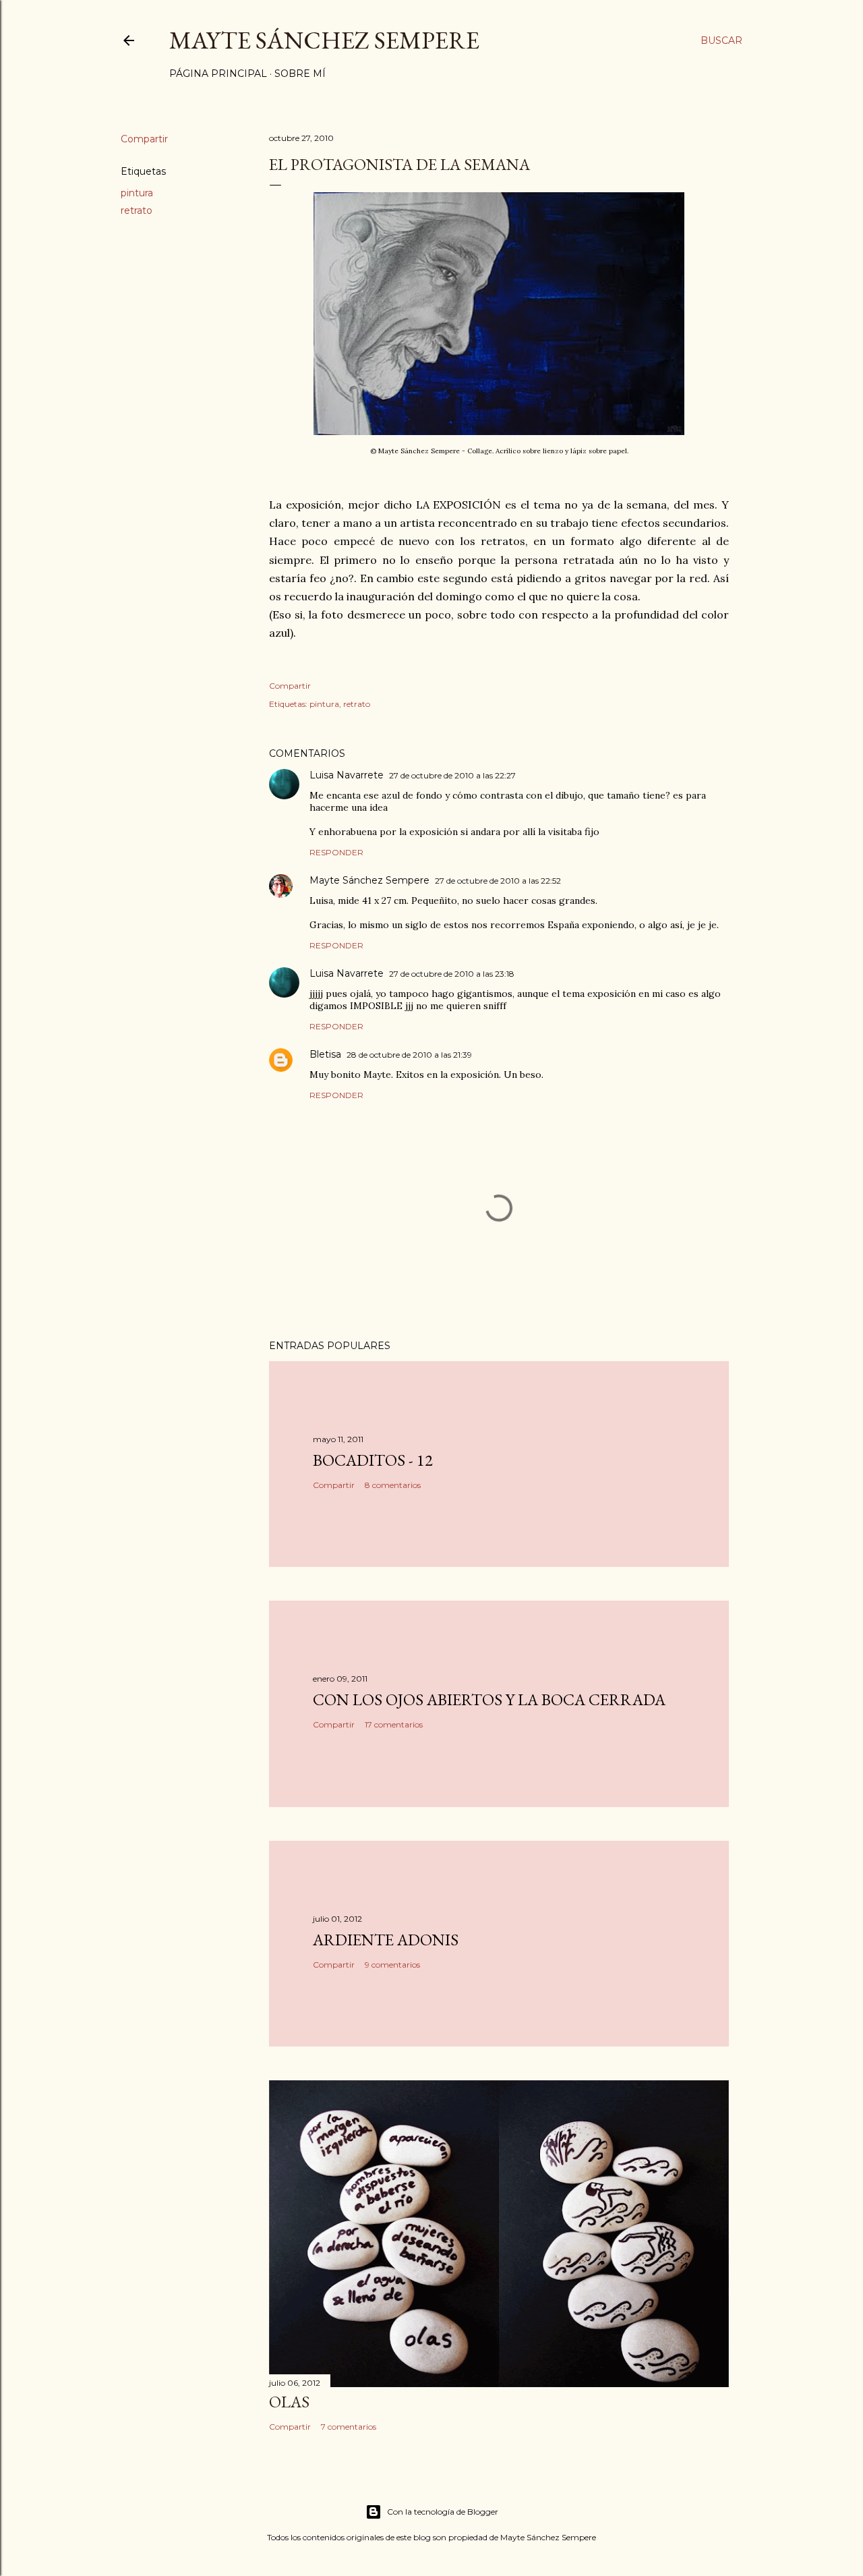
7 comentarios (349, 2427)
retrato (137, 210)
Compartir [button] (144, 139)
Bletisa (325, 1054)
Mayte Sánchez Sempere (324, 40)
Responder (336, 852)
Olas (289, 2402)
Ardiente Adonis (386, 1940)
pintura (137, 193)
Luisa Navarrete (347, 775)
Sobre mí (300, 74)
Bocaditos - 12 (373, 1460)
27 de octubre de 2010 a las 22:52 (498, 881)
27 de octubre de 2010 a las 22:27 (452, 775)
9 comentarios (392, 1965)
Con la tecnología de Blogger (443, 2512)
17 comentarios (394, 1724)
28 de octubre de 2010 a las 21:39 (409, 1055)
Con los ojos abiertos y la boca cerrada (489, 1699)
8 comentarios (393, 1485)
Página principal (218, 74)
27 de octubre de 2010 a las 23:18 (452, 974)
